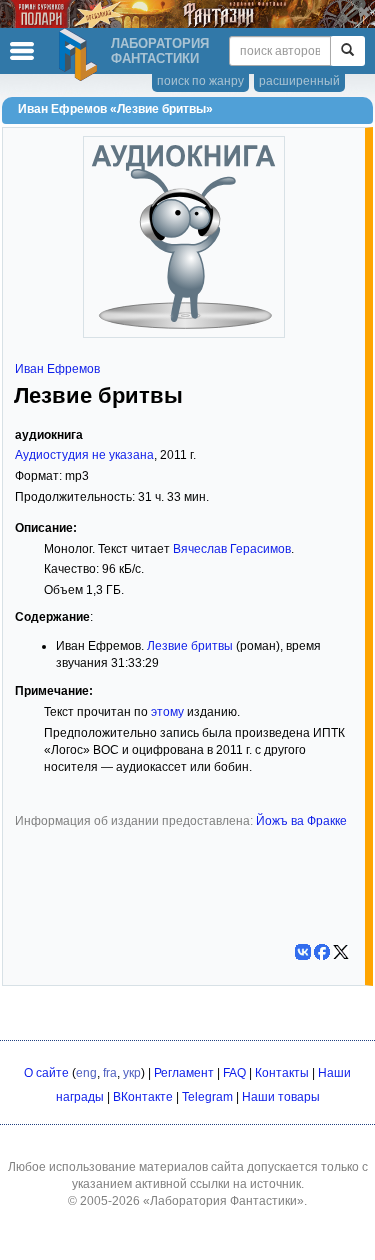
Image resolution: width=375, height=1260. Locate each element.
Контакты (282, 1073)
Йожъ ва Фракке (301, 821)
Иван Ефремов (57, 369)
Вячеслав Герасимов (232, 549)
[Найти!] (347, 51)
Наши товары (281, 1097)
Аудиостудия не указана (84, 455)
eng (86, 1073)
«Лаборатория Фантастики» (223, 1201)
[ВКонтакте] (303, 952)
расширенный (299, 81)
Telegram (207, 1097)
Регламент (184, 1073)
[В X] (341, 952)
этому (167, 712)
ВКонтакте (143, 1097)
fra (110, 1073)
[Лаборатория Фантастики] (81, 55)
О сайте (46, 1073)
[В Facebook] (322, 952)
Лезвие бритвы (190, 646)
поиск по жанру (200, 81)
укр (132, 1073)
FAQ (234, 1073)
